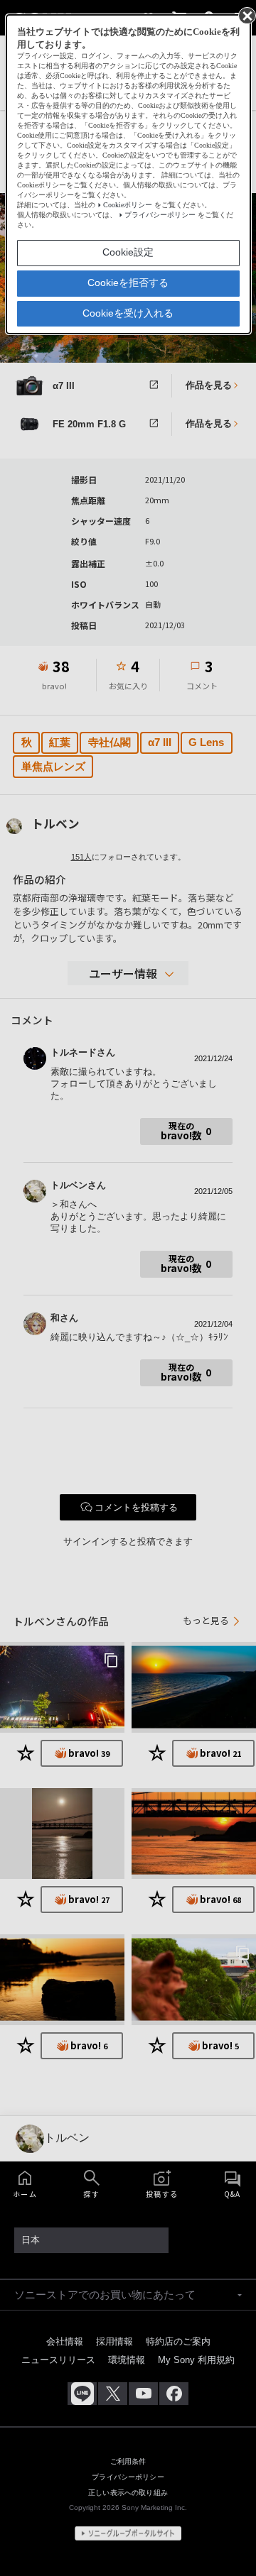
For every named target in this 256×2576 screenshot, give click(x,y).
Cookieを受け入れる (128, 313)
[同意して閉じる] (246, 15)
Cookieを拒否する (128, 283)
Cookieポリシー (128, 205)
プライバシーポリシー (160, 215)
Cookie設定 (128, 252)
